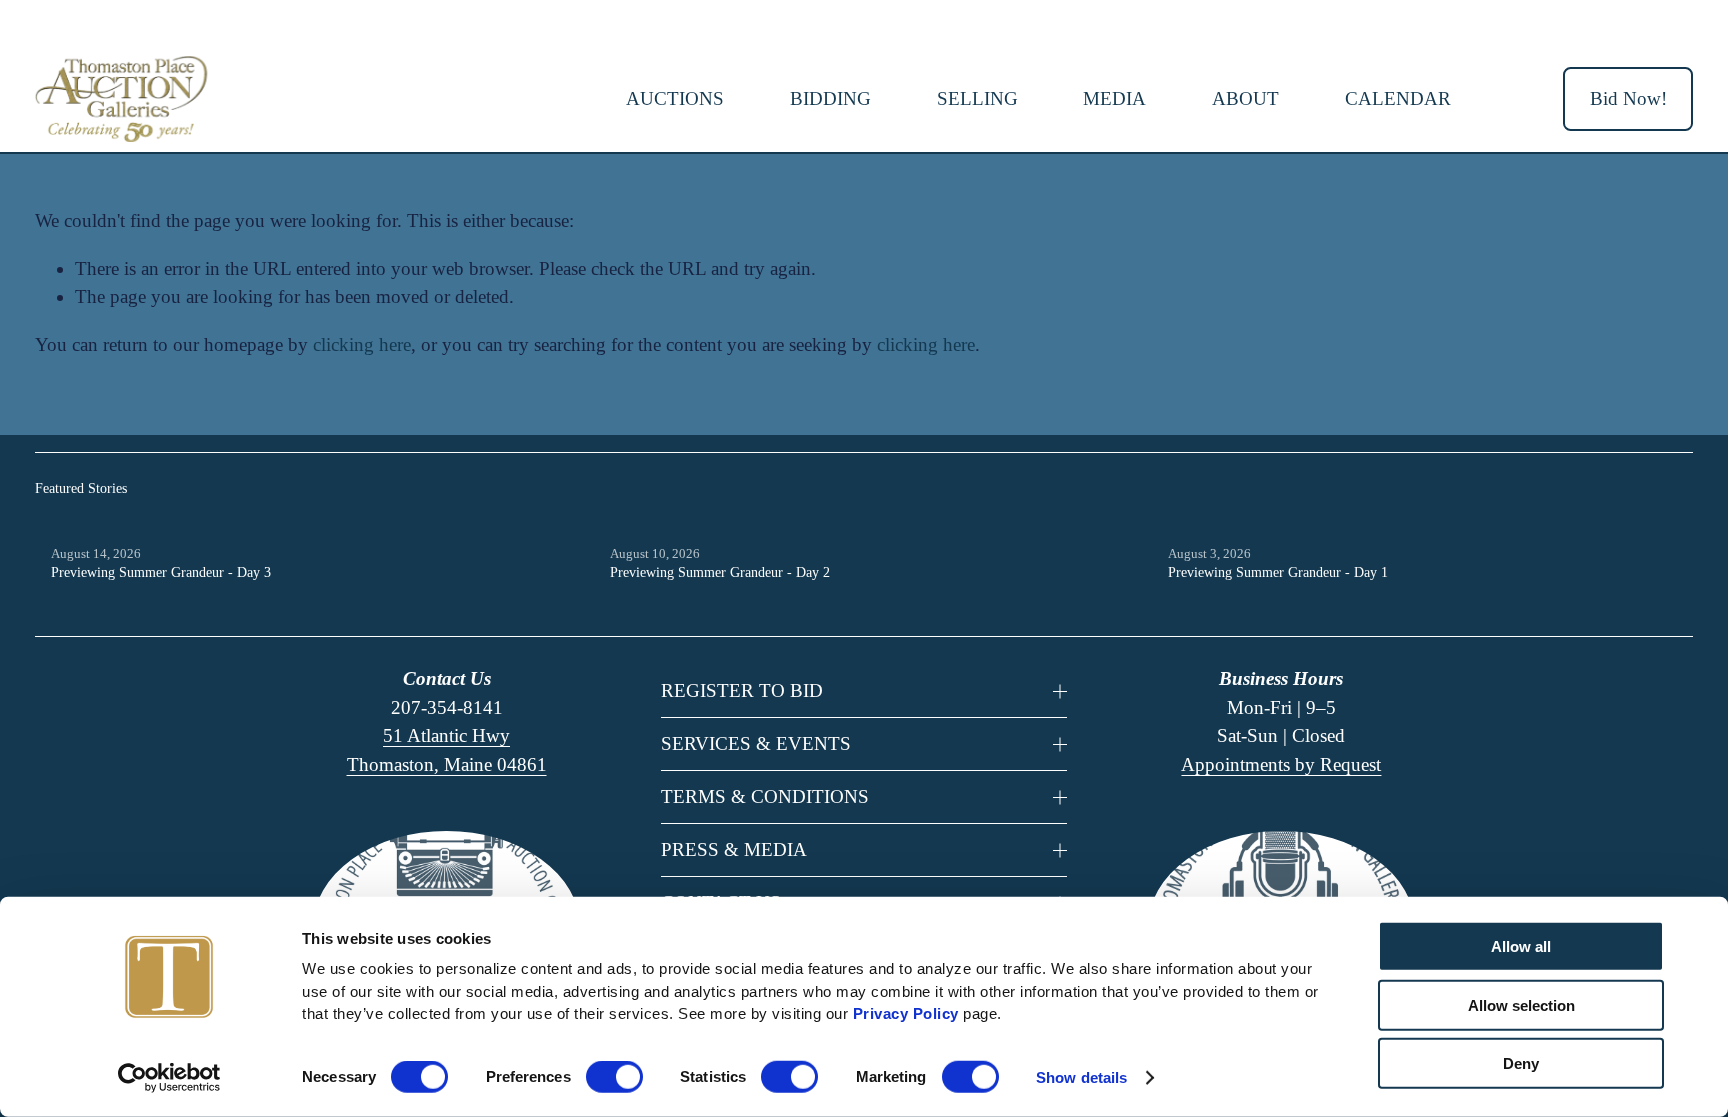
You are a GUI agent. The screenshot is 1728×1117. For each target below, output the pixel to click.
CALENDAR (1398, 98)
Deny (1521, 1063)
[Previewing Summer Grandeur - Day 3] (313, 522)
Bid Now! (1628, 98)
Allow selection (1521, 1004)
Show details (1081, 1077)
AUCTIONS (675, 98)
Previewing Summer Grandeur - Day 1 (1278, 572)
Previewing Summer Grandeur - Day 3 (161, 572)
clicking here (362, 344)
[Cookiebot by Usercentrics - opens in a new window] (169, 1078)
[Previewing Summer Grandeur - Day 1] (1430, 522)
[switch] (614, 1077)
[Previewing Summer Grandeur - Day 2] (872, 522)
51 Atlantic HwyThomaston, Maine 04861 (447, 750)
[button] (1659, 489)
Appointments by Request (1281, 764)
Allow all (1521, 946)
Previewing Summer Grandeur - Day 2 (720, 572)
